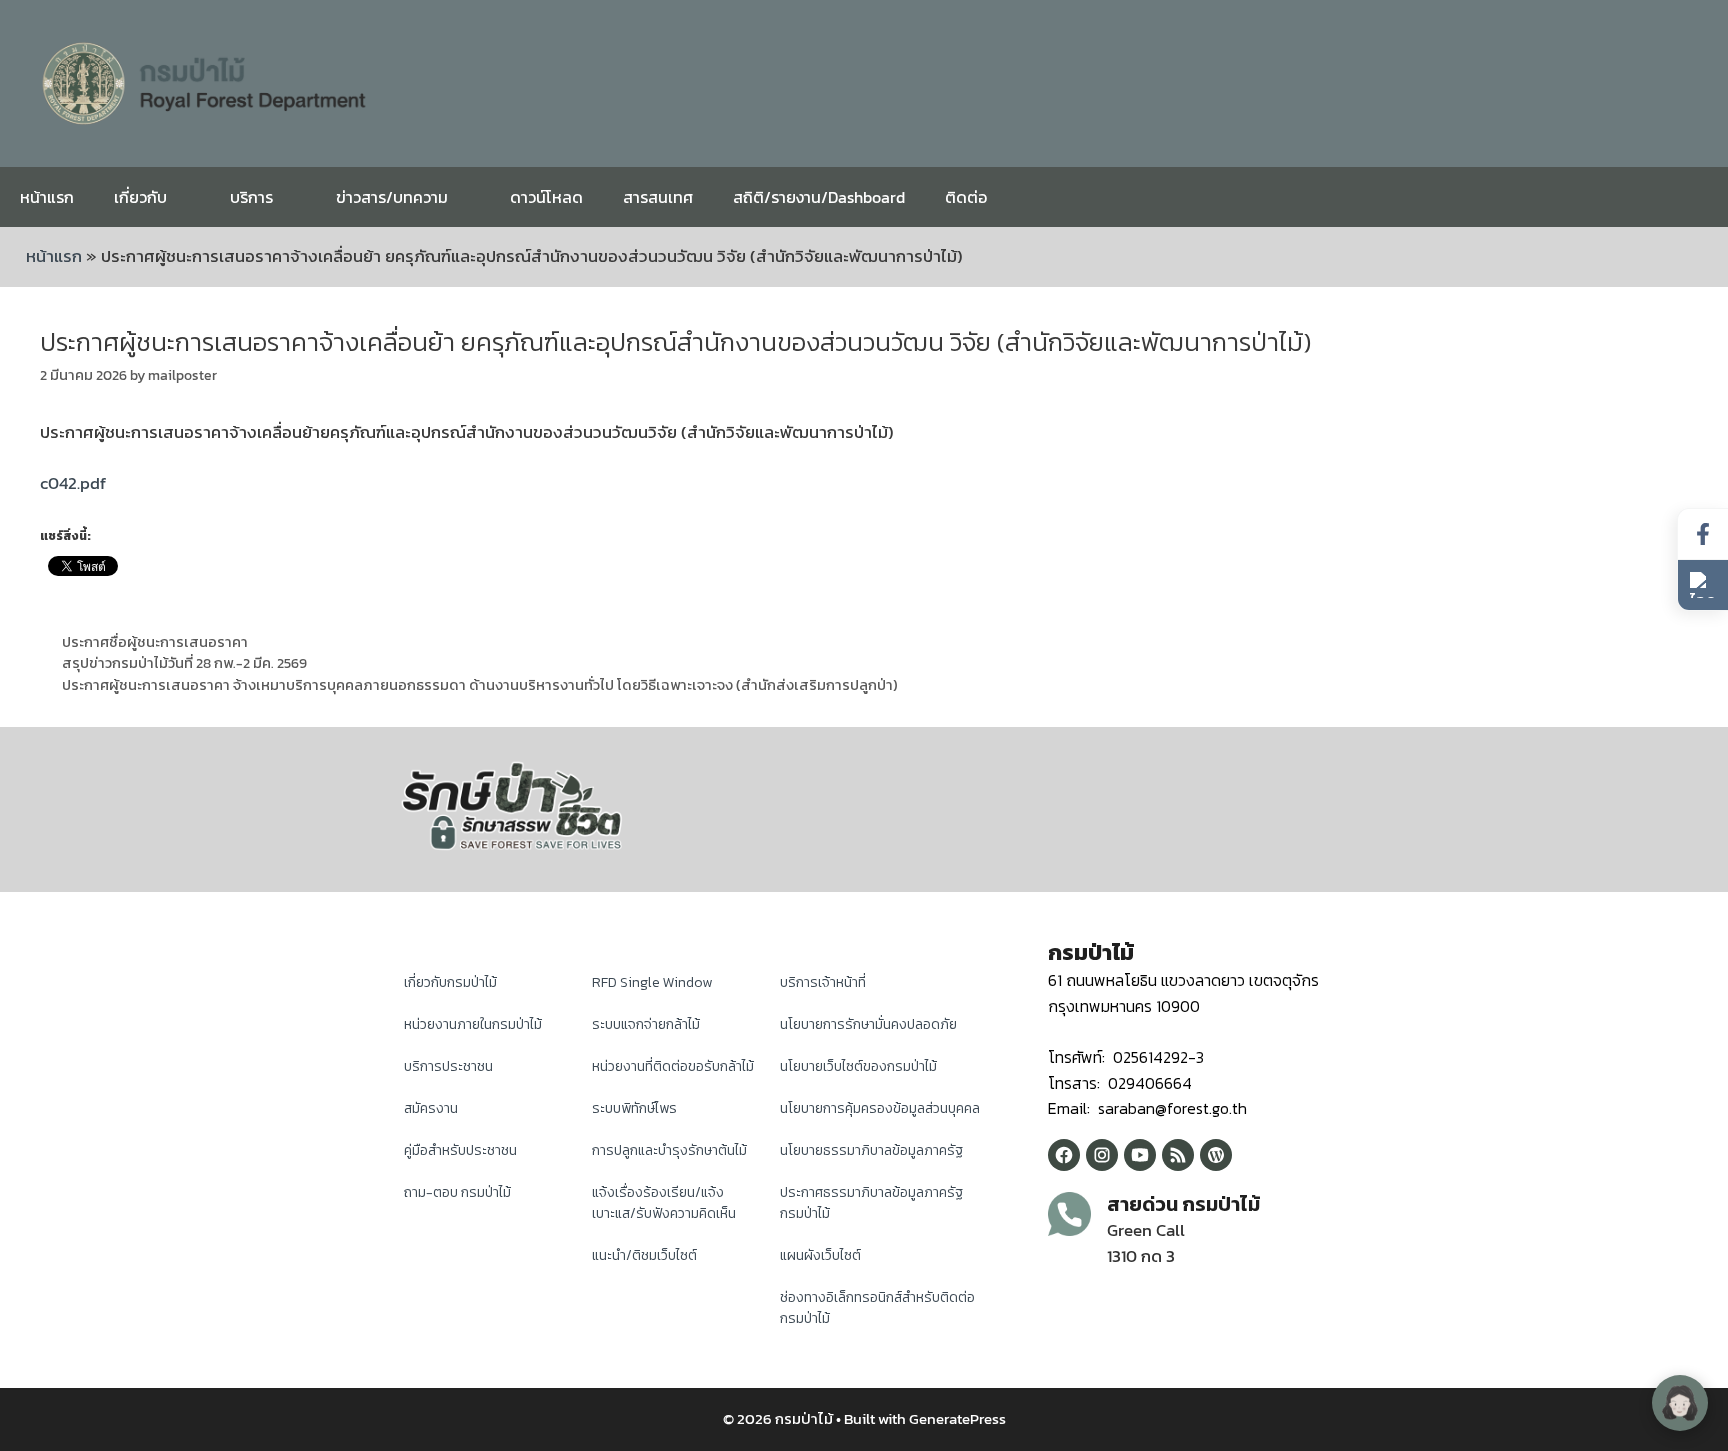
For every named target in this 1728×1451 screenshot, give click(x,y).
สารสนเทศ (658, 197)
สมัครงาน (431, 1108)
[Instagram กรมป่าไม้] (1102, 1155)
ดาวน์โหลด (546, 197)
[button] (1703, 585)
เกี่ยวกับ (140, 197)
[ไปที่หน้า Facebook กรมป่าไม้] (1703, 534)
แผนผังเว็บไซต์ (820, 1255)
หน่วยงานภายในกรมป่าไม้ (473, 1024)
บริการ (251, 197)
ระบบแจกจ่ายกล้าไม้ (646, 1024)
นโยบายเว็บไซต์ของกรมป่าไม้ (858, 1066)
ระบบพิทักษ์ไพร (634, 1108)
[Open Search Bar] (1697, 197)
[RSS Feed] (1178, 1155)
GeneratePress (957, 1418)
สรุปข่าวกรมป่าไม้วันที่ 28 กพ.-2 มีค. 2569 (184, 663)
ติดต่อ (966, 197)
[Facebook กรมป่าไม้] (1064, 1155)
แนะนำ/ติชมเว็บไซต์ (644, 1255)
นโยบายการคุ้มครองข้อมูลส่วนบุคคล (880, 1108)
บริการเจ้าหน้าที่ (823, 982)
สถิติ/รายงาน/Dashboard (819, 197)
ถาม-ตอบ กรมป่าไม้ (457, 1192)
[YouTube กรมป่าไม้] (1140, 1155)
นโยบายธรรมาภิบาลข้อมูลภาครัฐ (871, 1150)
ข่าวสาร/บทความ (392, 197)
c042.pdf (73, 483)
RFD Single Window (652, 982)
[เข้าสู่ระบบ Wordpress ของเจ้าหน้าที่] (1216, 1155)
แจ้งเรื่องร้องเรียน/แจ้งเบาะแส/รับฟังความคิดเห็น (664, 1203)
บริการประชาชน (448, 1066)
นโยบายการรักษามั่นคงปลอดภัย (868, 1024)
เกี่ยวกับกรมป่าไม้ (450, 982)
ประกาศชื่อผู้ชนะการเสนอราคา (155, 642)
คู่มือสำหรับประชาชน (460, 1150)
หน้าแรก (47, 197)
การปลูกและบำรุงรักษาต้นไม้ (669, 1150)
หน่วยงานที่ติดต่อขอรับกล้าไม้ (673, 1066)
